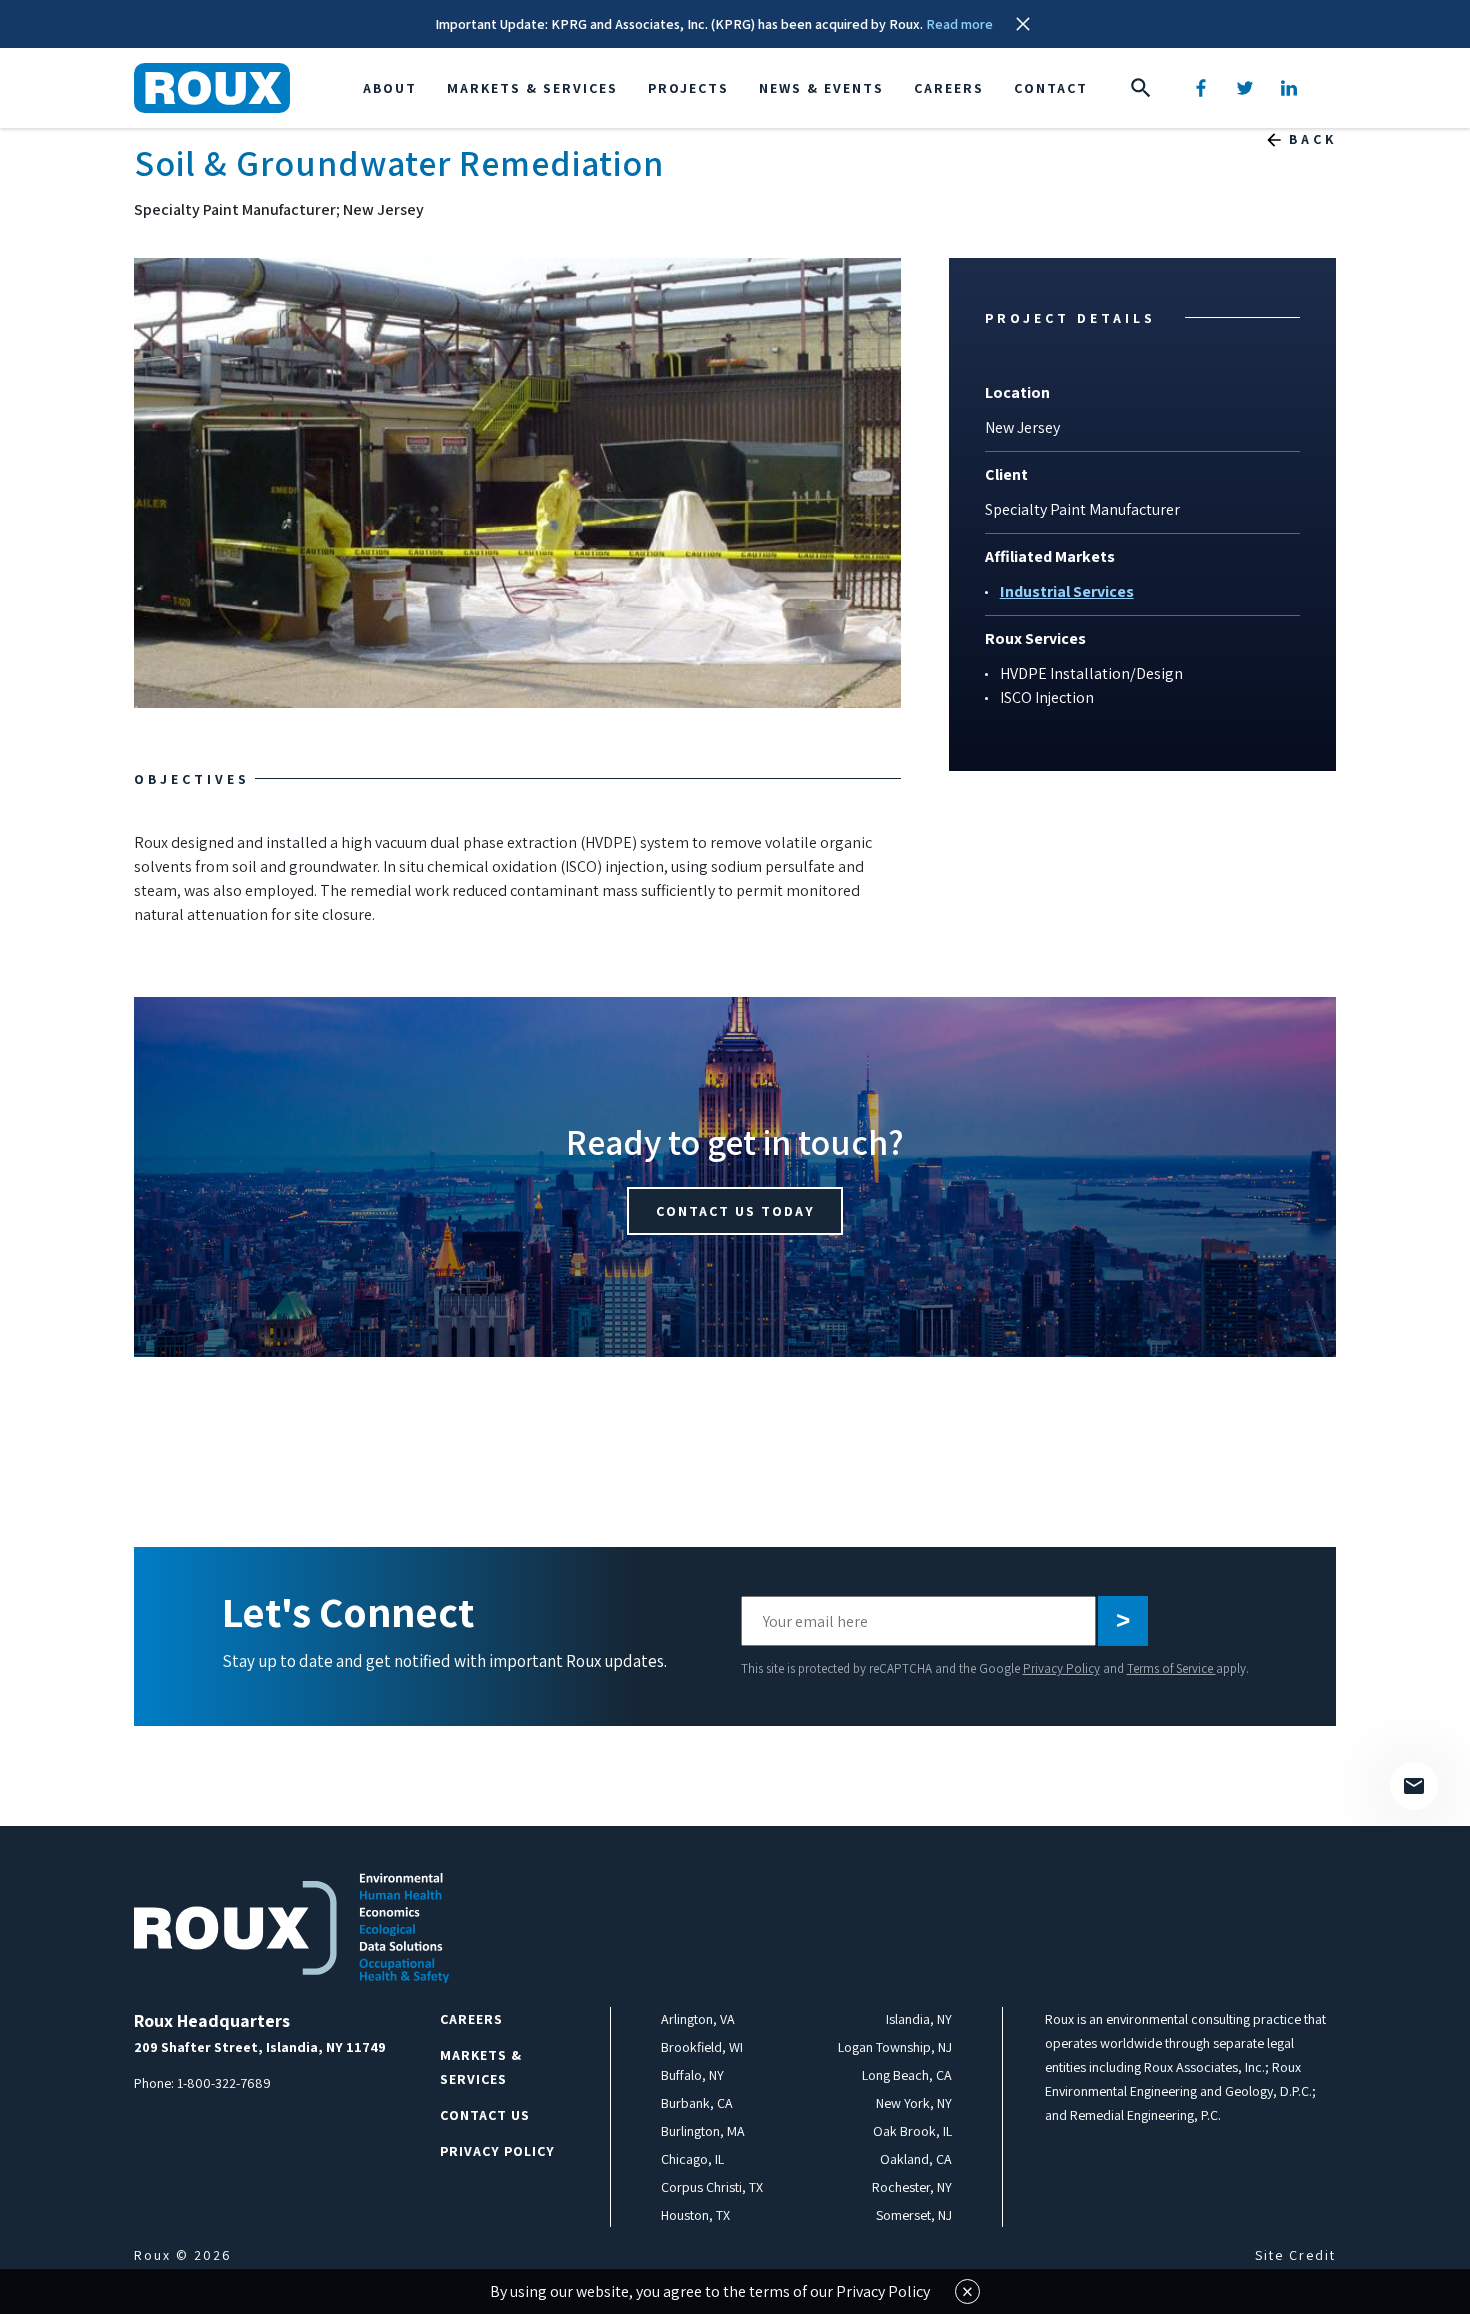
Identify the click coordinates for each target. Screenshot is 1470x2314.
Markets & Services (532, 88)
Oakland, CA (916, 2159)
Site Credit (1295, 2255)
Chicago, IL (692, 2159)
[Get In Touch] (1414, 1786)
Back (1313, 139)
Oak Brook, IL (912, 2131)
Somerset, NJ (914, 2215)
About (390, 88)
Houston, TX (695, 2215)
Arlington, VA (698, 2019)
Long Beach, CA (907, 2075)
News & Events (821, 88)
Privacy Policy (1061, 1668)
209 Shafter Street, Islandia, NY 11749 (260, 2047)
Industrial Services (1067, 591)
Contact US (485, 2115)
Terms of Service (1171, 1668)
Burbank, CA (697, 2103)
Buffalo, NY (692, 2075)
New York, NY (914, 2103)
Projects (688, 88)
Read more (959, 24)
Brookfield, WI (702, 2047)
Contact (1051, 88)
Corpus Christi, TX (712, 2187)
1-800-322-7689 (224, 2083)
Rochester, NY (912, 2187)
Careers (949, 88)
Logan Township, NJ (895, 2047)
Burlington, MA (703, 2131)
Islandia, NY (919, 2019)
